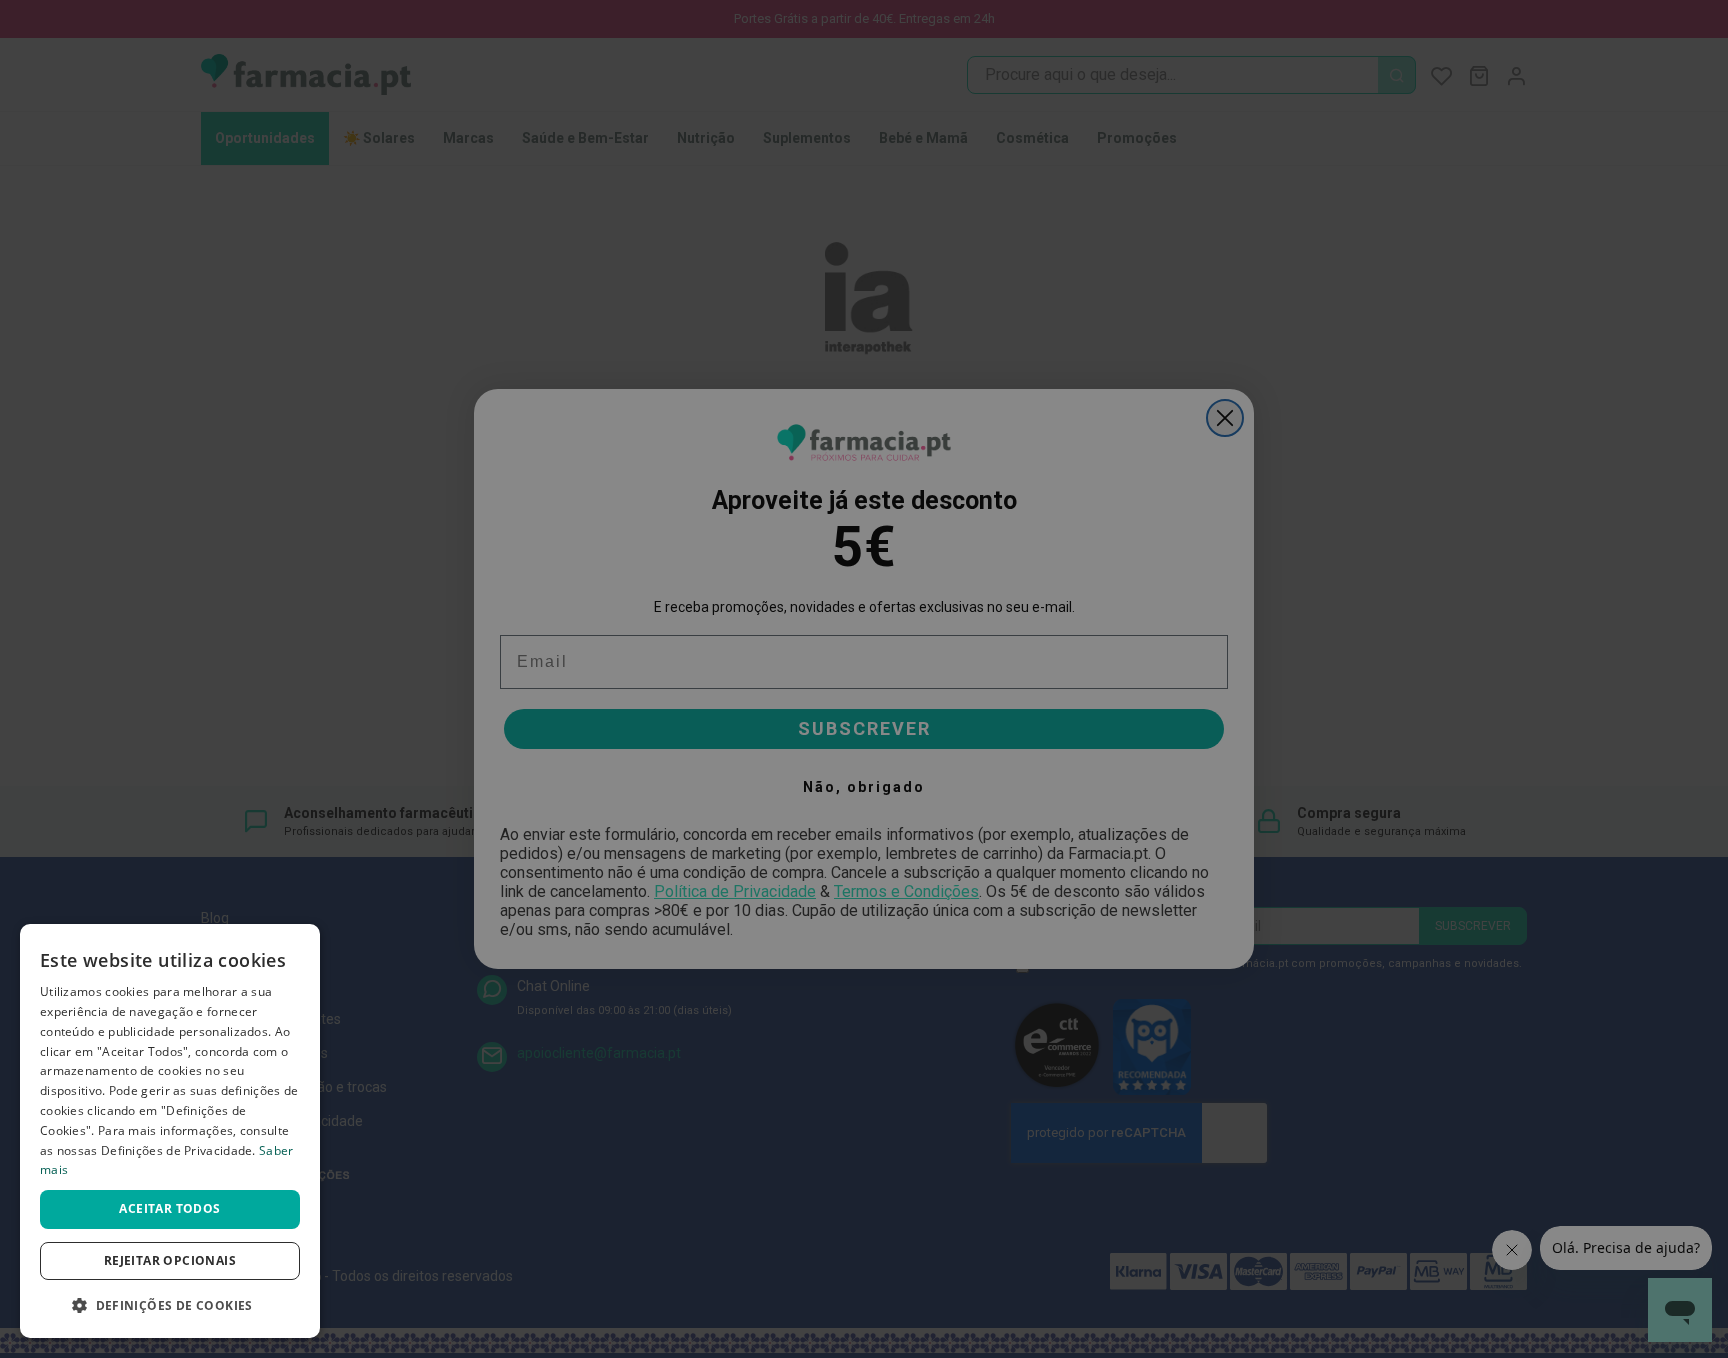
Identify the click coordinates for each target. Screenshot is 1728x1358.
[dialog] (170, 1131)
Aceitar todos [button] (169, 1208)
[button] (170, 1305)
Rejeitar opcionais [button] (170, 1260)
